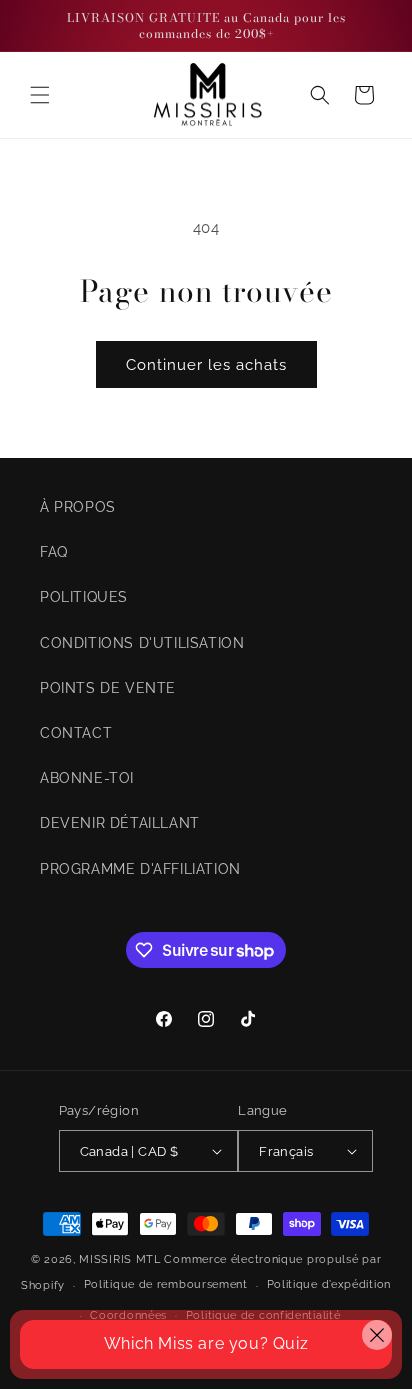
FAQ (54, 552)
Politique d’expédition (329, 1284)
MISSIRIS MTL (119, 1259)
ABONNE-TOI (87, 778)
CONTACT (76, 733)
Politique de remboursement (166, 1284)
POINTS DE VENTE (108, 688)
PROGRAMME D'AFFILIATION (140, 869)
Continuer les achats (206, 365)
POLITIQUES (84, 597)
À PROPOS (78, 507)
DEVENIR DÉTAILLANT (120, 823)
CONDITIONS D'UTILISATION (142, 643)
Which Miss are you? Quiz (206, 1343)
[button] (40, 95)
